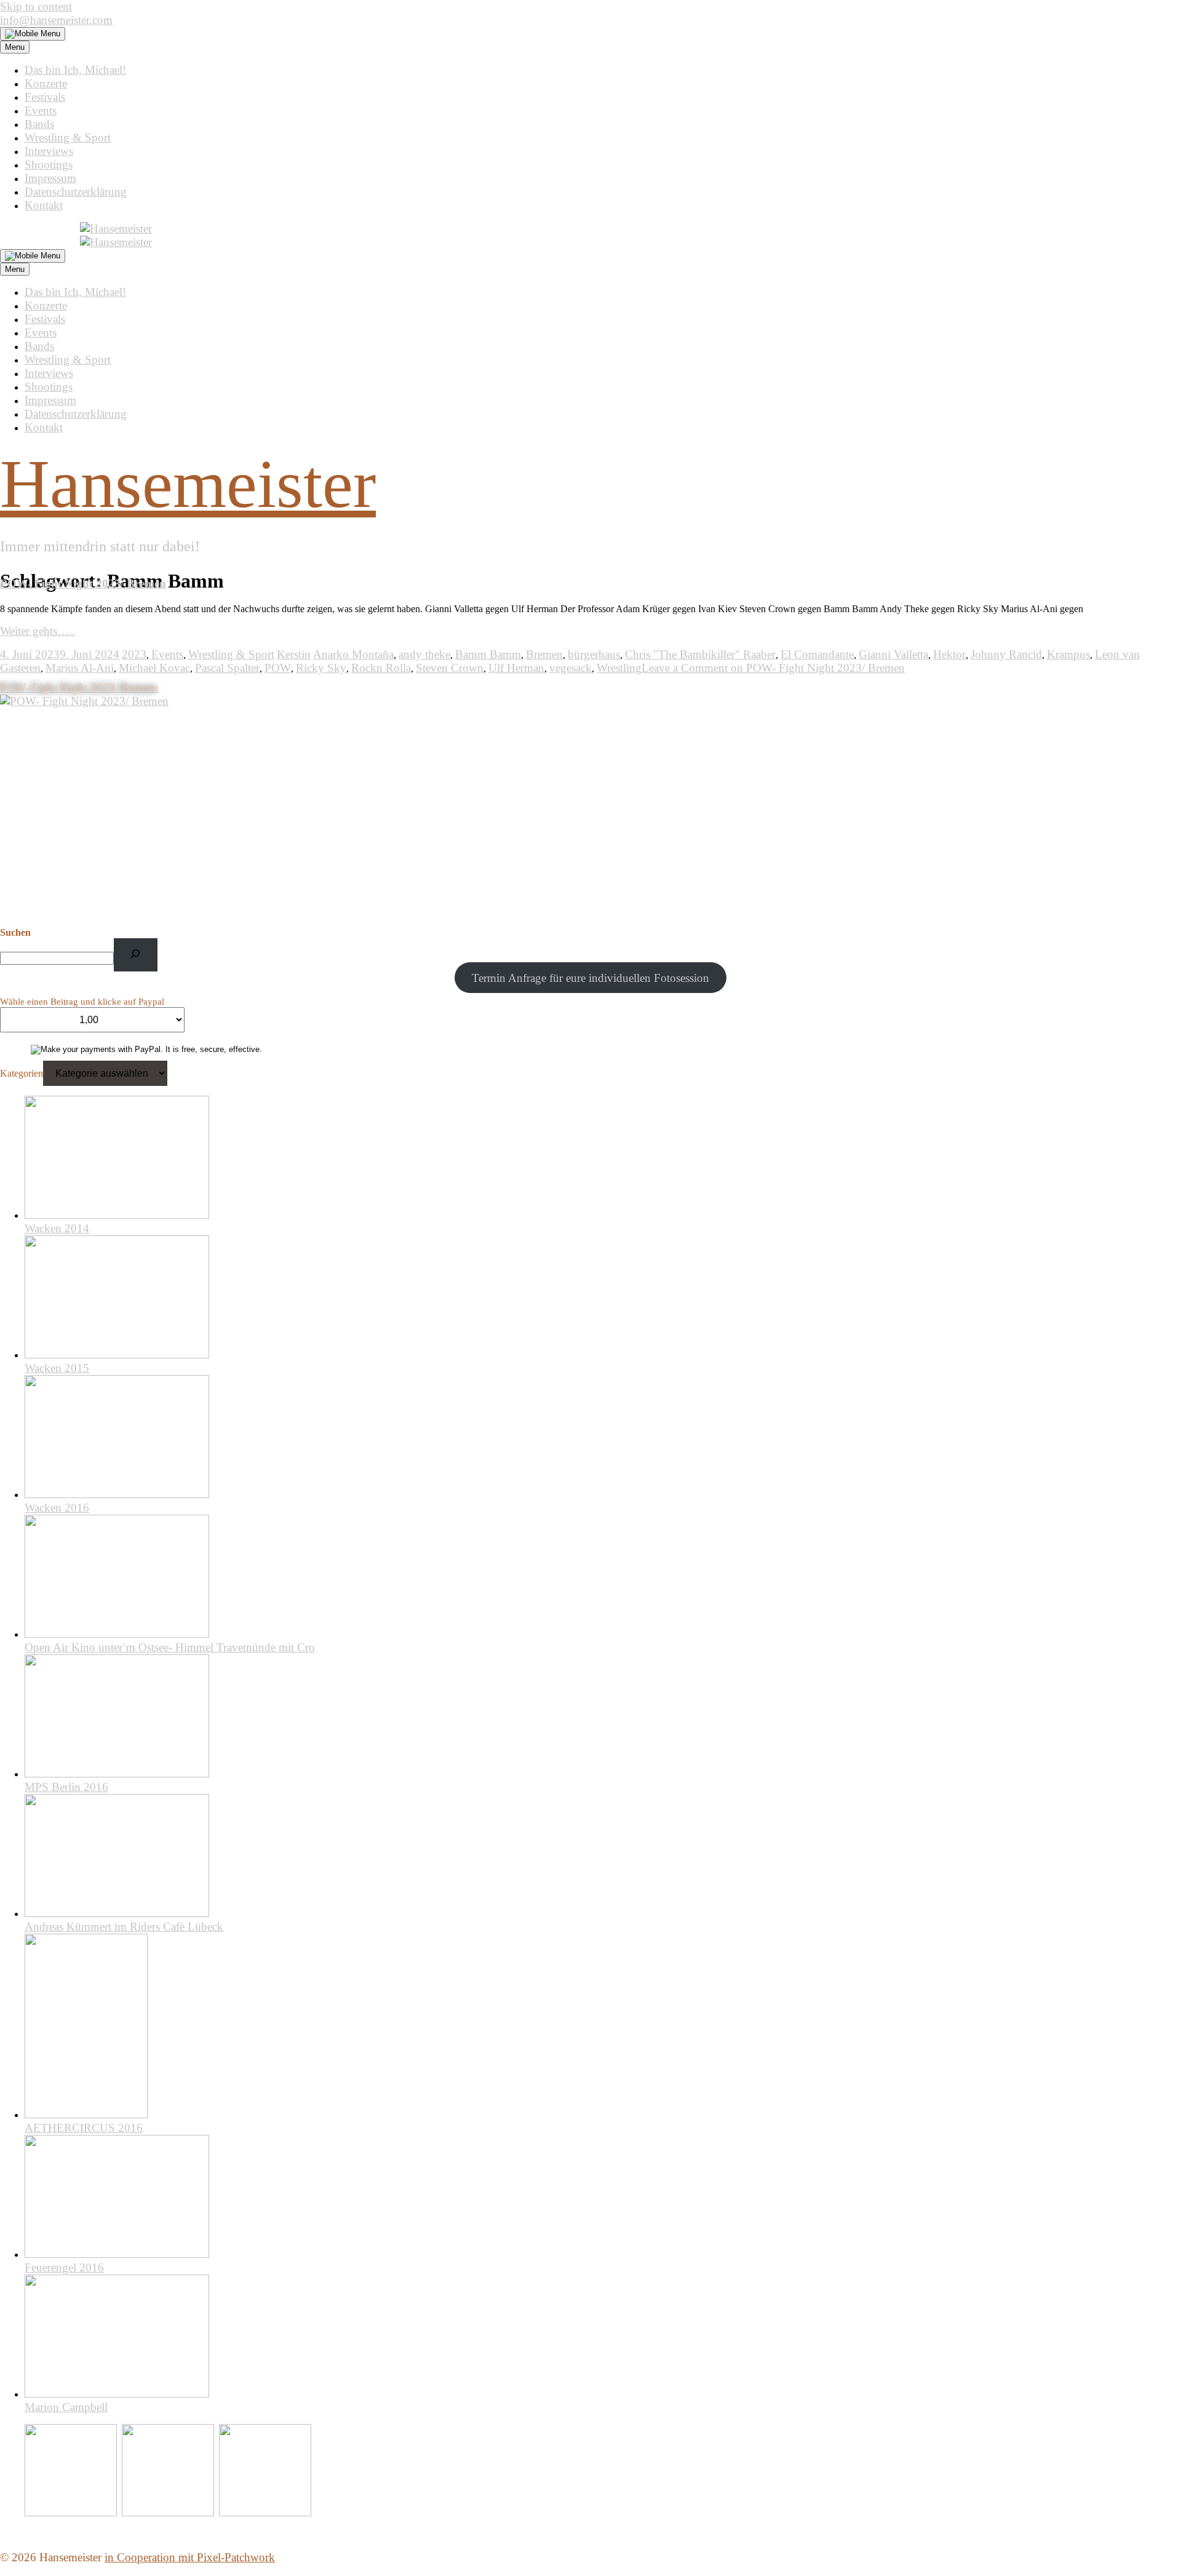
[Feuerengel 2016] (117, 2254)
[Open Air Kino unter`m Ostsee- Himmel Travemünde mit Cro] (117, 1634)
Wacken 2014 (57, 1228)
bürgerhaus (594, 654)
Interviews (49, 151)
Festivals (45, 97)
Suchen (15, 932)
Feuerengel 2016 (64, 2267)
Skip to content (36, 6)
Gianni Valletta (893, 654)
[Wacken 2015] (117, 1354)
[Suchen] (136, 955)
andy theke (424, 654)
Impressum (50, 178)
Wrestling (619, 668)
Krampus (1068, 654)
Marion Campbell (66, 2407)
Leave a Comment (773, 668)
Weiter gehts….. (38, 631)
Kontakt (44, 205)
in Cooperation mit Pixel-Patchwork (190, 2557)
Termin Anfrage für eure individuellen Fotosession (590, 978)
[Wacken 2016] (117, 1494)
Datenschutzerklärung (76, 192)
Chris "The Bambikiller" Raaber (700, 654)
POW (278, 668)
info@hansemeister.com (56, 20)
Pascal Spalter (227, 668)
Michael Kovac (154, 668)
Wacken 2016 (57, 1508)
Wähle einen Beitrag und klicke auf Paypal (82, 1002)
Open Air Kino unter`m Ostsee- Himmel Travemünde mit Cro (170, 1647)
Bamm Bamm (488, 654)
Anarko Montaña (353, 654)
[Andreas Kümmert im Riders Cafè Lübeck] (117, 1913)
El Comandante (817, 654)
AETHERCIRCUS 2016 (84, 2128)
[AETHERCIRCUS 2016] (86, 2114)
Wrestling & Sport (68, 138)
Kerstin (294, 654)
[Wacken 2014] (117, 1215)
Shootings (49, 165)
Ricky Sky (321, 668)
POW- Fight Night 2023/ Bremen (83, 584)
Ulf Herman (516, 668)
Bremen (544, 654)
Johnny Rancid (1006, 654)
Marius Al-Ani (80, 668)
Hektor (949, 654)
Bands (39, 124)
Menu (15, 47)
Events (41, 110)
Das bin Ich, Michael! (75, 70)
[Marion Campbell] (117, 2394)
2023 (134, 654)
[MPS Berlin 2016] (117, 1773)
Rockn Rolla (381, 668)
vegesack (571, 668)
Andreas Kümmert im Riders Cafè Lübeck (124, 1927)
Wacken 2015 (57, 1368)
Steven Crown (450, 668)
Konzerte (46, 83)
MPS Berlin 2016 (66, 1787)
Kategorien (22, 1073)
